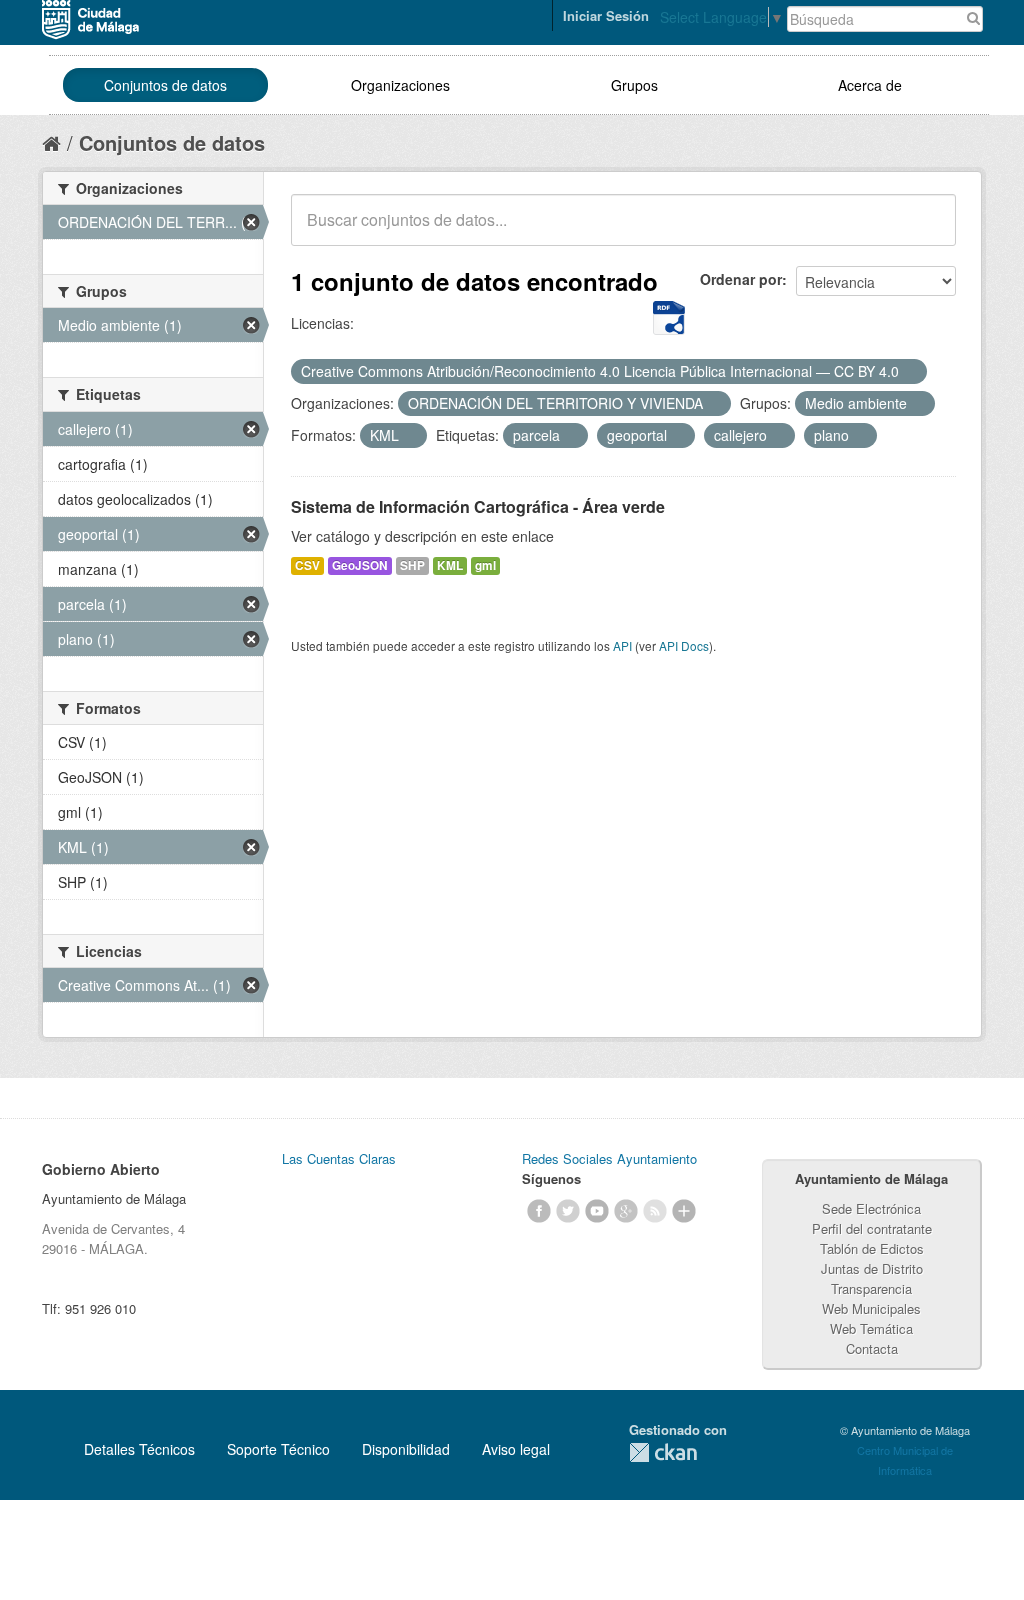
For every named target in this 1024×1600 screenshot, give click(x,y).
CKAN (663, 1452)
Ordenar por (741, 279)
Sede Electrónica (871, 1208)
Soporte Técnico (278, 1449)
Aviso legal (516, 1449)
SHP (412, 565)
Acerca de (870, 85)
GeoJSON (360, 565)
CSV (307, 565)
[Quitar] (910, 372)
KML (450, 565)
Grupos (634, 85)
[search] (927, 231)
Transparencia (871, 1288)
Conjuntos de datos (165, 85)
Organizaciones (400, 85)
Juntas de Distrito (872, 1268)
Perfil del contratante (872, 1228)
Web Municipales (871, 1308)
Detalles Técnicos (139, 1449)
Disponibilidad (406, 1449)
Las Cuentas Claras (339, 1158)
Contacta (872, 1348)
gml (485, 565)
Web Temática (871, 1328)
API (622, 645)
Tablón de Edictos (872, 1248)
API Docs (684, 645)
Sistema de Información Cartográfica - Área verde (478, 506)
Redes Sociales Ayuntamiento (609, 1158)
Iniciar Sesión (606, 15)
